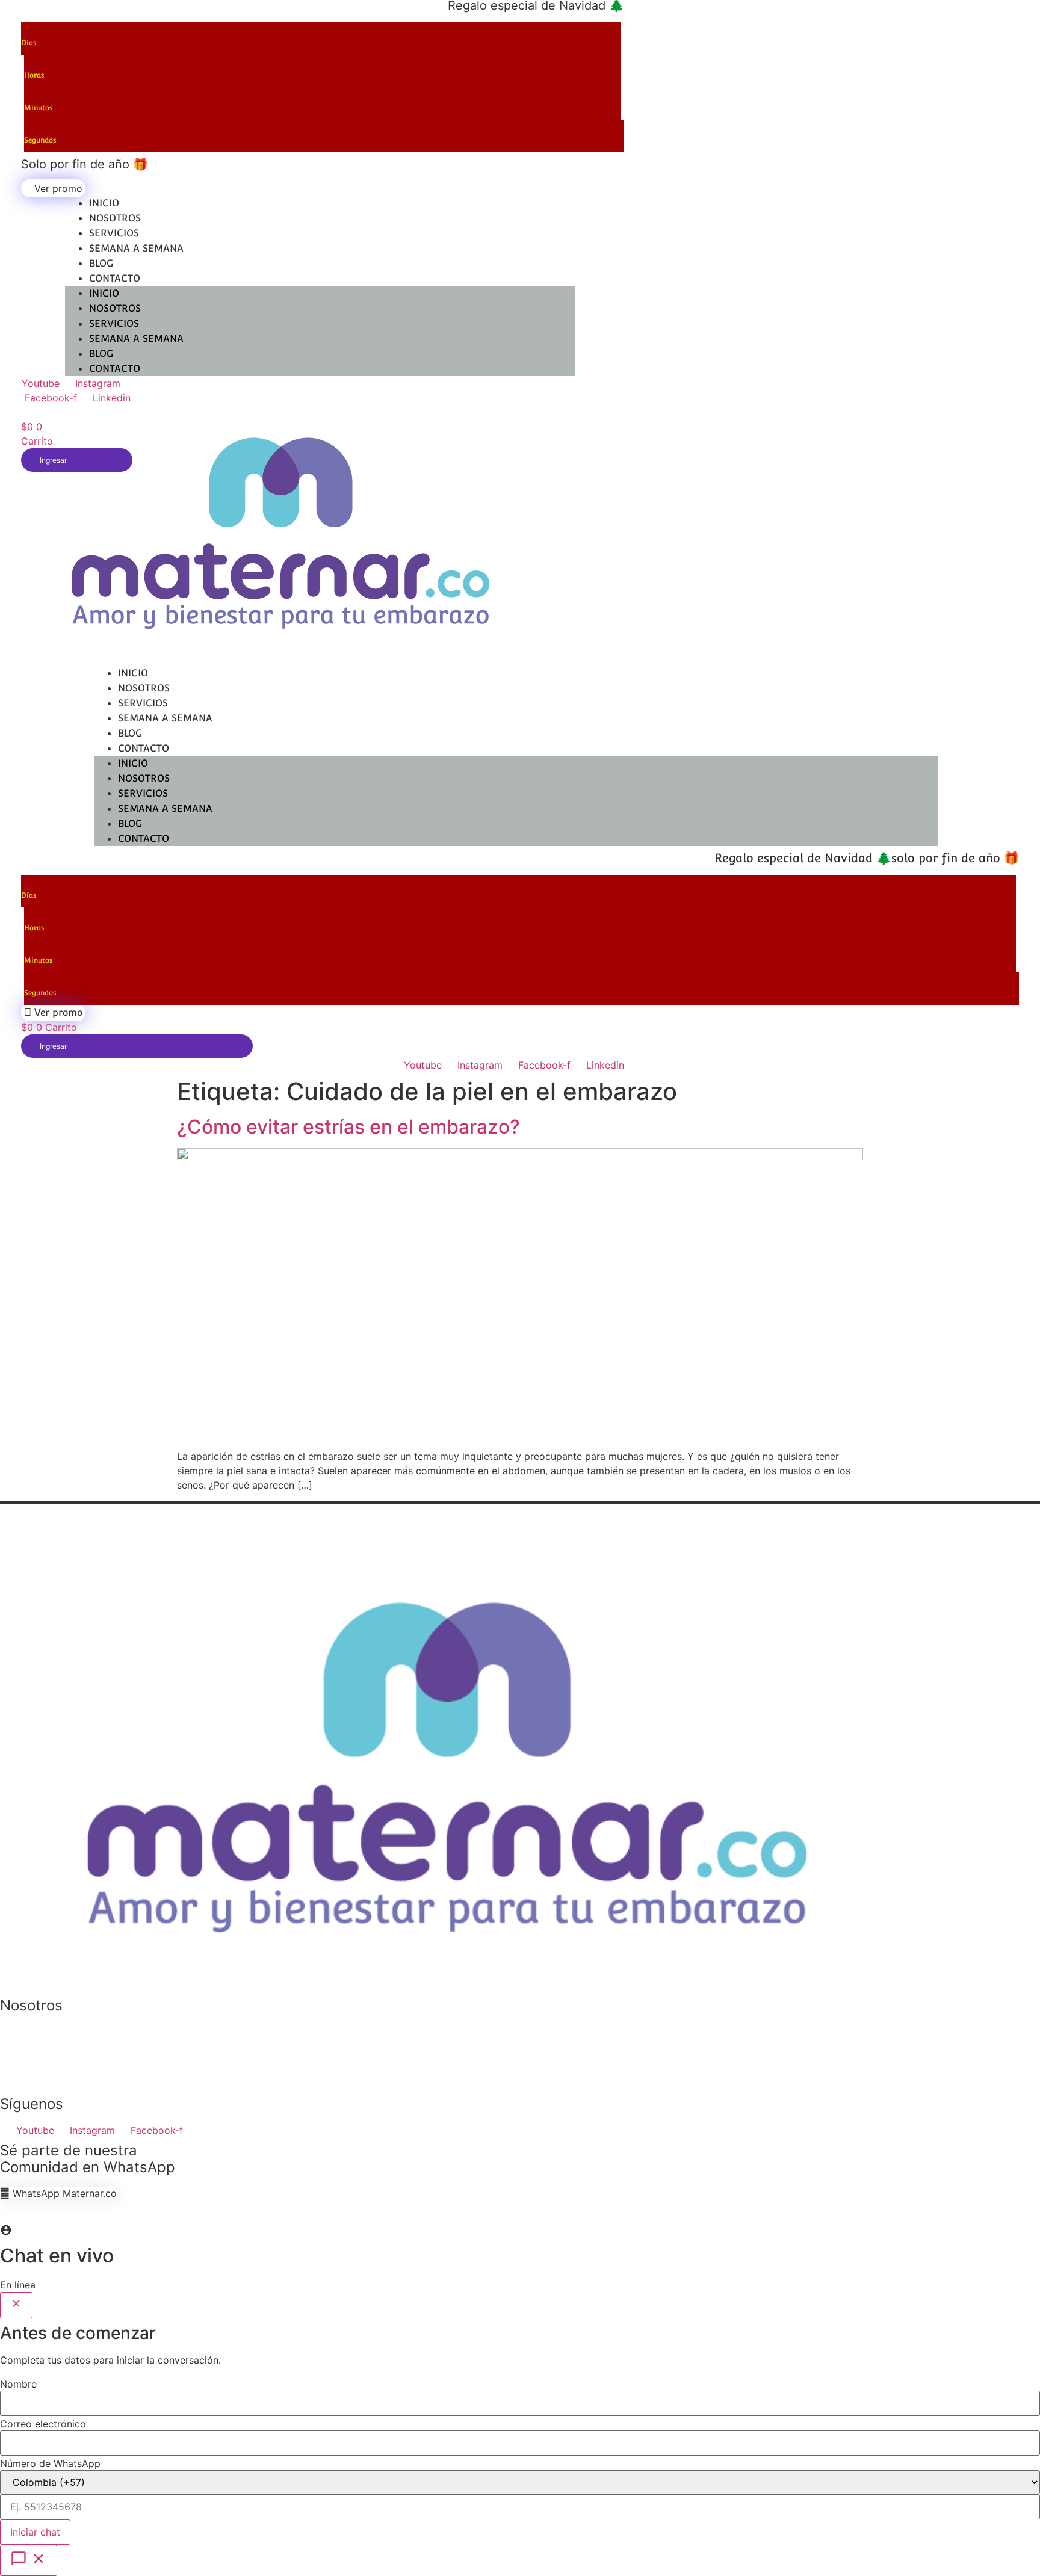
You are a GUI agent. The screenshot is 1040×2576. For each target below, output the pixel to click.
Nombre (18, 2384)
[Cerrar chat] (16, 2305)
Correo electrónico (43, 2424)
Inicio (104, 203)
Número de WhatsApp (50, 2463)
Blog (101, 263)
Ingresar (53, 1046)
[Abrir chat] (29, 2560)
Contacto (115, 278)
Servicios (114, 233)
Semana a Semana (136, 248)
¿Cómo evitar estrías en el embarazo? (348, 1127)
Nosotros (115, 218)
